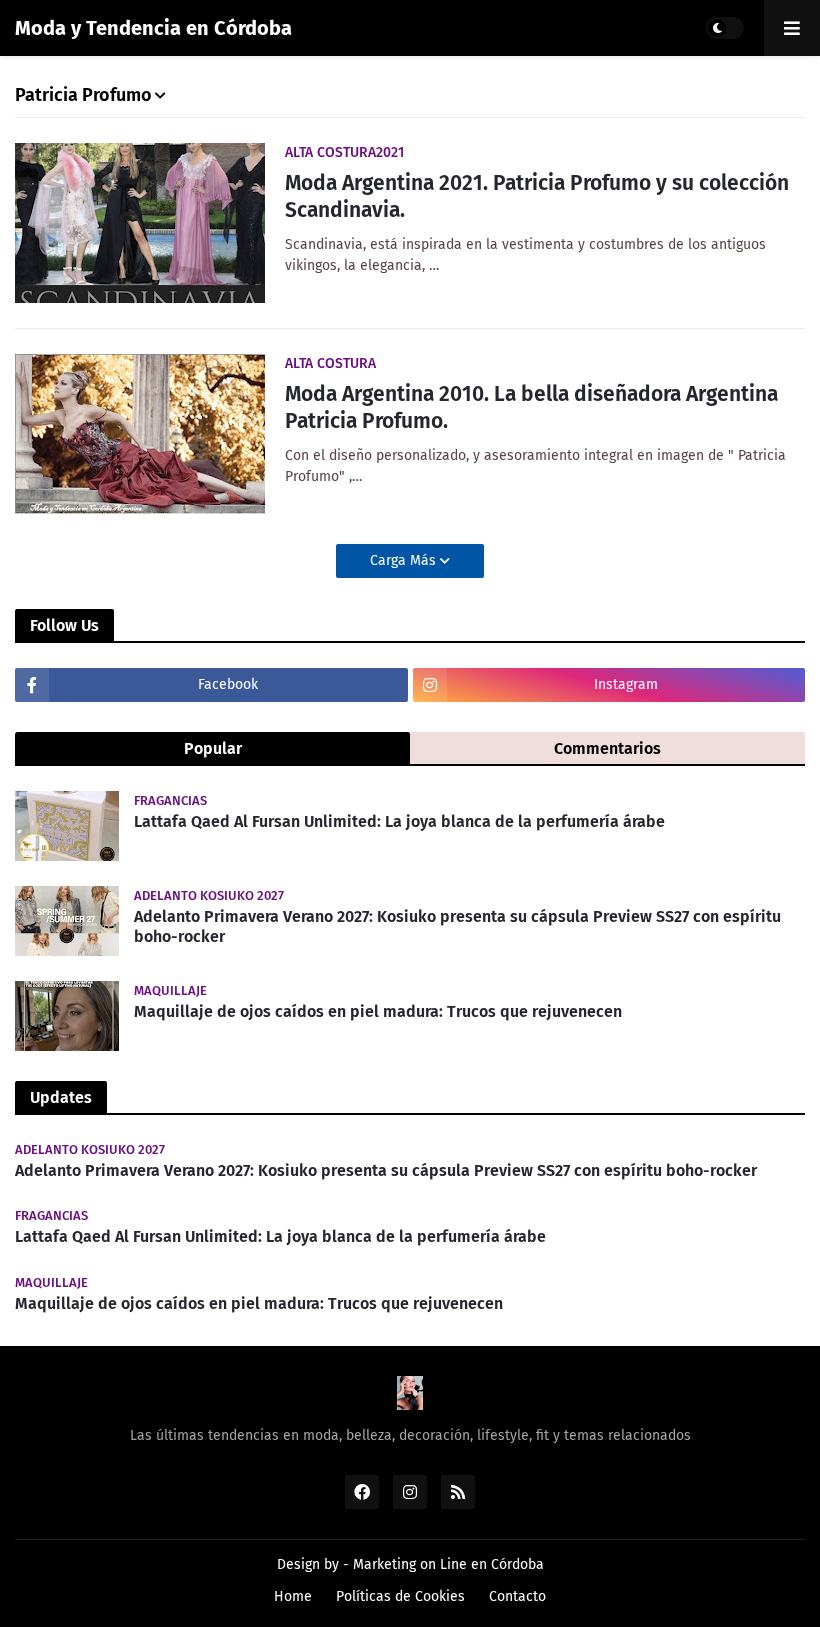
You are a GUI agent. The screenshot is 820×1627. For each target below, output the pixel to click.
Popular (213, 748)
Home (293, 1596)
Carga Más (405, 560)
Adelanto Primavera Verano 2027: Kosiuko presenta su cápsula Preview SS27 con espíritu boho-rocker (457, 927)
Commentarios (607, 748)
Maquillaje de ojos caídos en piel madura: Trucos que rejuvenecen (378, 1011)
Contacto (517, 1596)
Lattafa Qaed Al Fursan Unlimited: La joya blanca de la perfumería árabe (399, 821)
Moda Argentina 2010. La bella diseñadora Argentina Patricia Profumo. (531, 407)
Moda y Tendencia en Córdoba (153, 28)
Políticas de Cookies (400, 1596)
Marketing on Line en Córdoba (448, 1564)
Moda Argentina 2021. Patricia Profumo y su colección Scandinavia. (537, 196)
